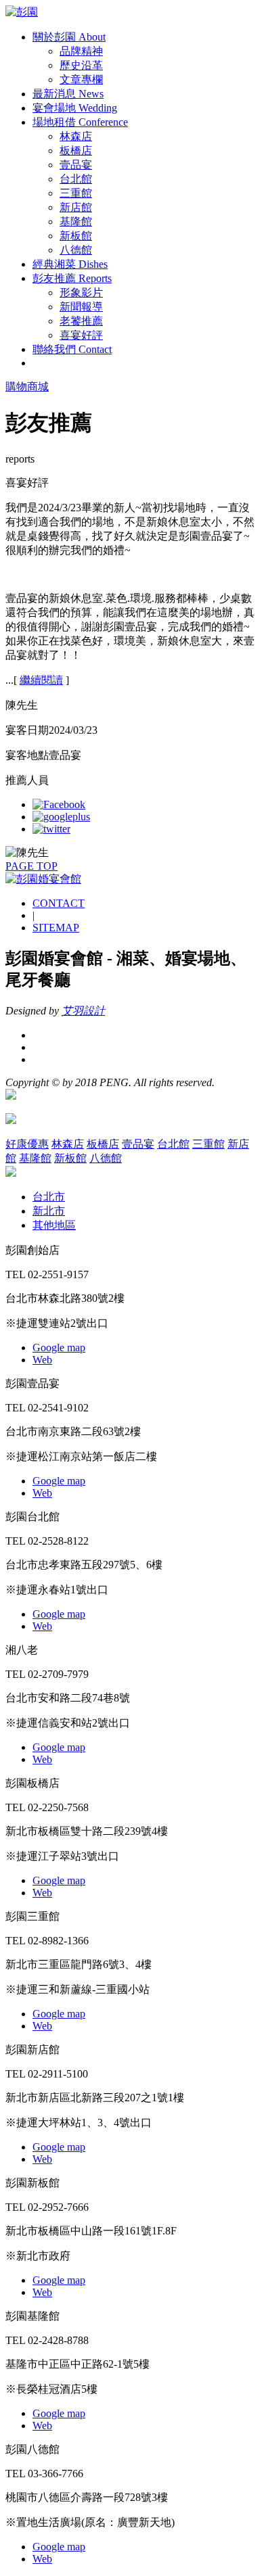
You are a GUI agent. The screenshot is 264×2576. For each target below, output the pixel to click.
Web (42, 1360)
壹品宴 (76, 165)
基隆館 (76, 221)
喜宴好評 (81, 335)
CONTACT (59, 903)
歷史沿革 (81, 65)
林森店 (76, 136)
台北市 (49, 1197)
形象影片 (81, 292)
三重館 (76, 193)
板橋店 (76, 150)
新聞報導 (81, 307)
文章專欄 (81, 79)
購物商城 (27, 387)
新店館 (76, 207)
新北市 (49, 1211)
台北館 (76, 179)
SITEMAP (56, 928)
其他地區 (54, 1225)
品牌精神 (81, 51)
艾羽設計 (83, 1011)
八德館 (76, 250)
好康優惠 (27, 1144)
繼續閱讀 (41, 680)
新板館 (76, 236)
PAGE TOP (31, 866)
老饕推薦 (81, 321)
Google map (59, 1348)
